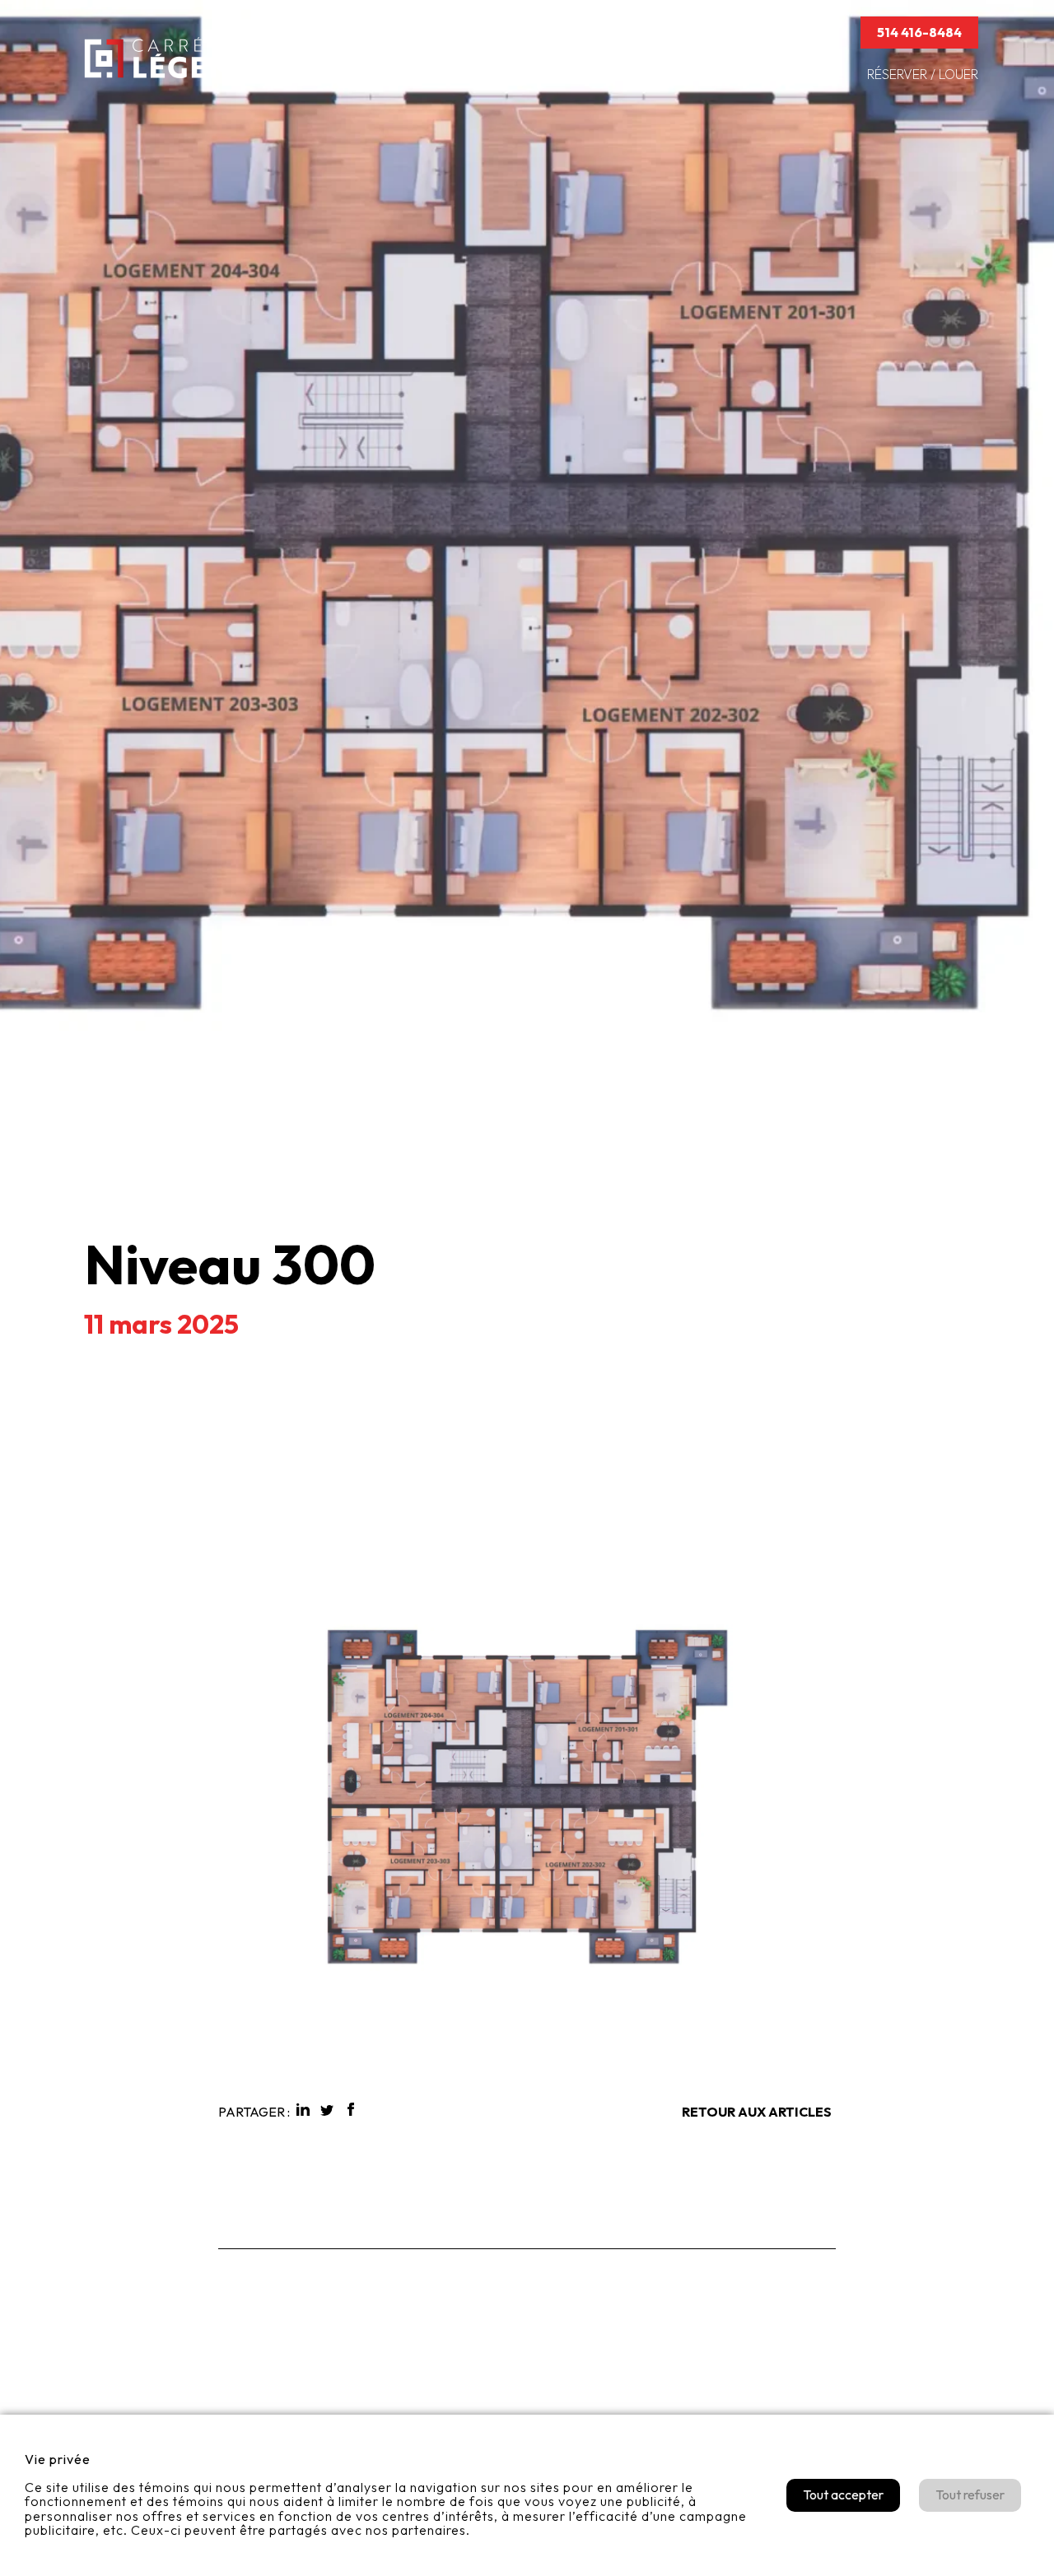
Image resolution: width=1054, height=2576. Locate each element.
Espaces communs (574, 74)
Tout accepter (843, 2494)
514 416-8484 (919, 32)
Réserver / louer (923, 74)
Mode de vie (802, 74)
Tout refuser (970, 2494)
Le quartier (698, 74)
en (828, 32)
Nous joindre (709, 32)
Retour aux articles (757, 2112)
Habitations (447, 74)
